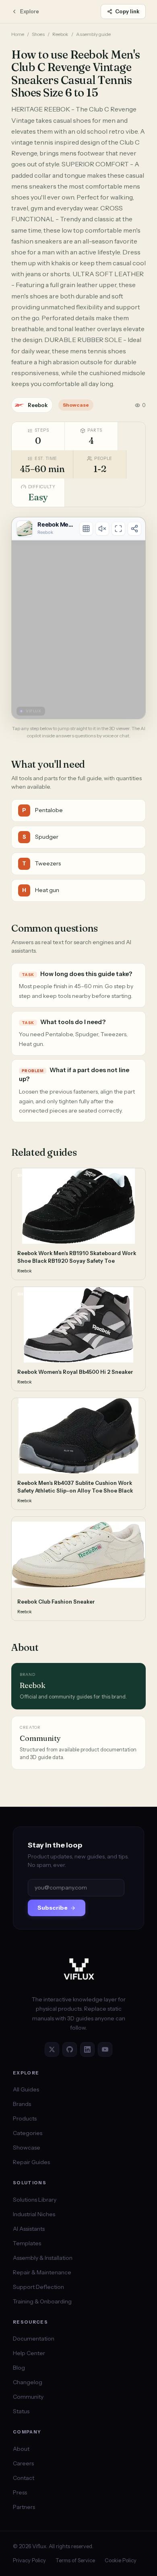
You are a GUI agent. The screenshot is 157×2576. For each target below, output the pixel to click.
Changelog (28, 2382)
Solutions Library (35, 2200)
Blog (19, 2368)
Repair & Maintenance (42, 2272)
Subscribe (53, 1908)
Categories (28, 2133)
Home (18, 34)
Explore (30, 11)
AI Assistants (29, 2229)
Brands (22, 2104)
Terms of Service (75, 2560)
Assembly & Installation (43, 2258)
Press (20, 2492)
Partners (24, 2507)
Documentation (34, 2339)
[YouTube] (105, 2049)
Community (28, 2397)
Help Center (29, 2353)
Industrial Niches (34, 2214)
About (21, 2449)
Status (21, 2411)
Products (25, 2118)
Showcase (27, 2148)
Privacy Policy (29, 2560)
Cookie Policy (121, 2560)
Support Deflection (38, 2287)
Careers (23, 2463)
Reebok (60, 34)
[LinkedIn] (87, 2049)
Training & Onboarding (42, 2301)
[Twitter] (52, 2049)
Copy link (127, 11)
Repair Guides (31, 2162)
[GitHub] (70, 2049)
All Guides (26, 2089)
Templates (27, 2243)
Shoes (38, 34)
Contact (24, 2478)
